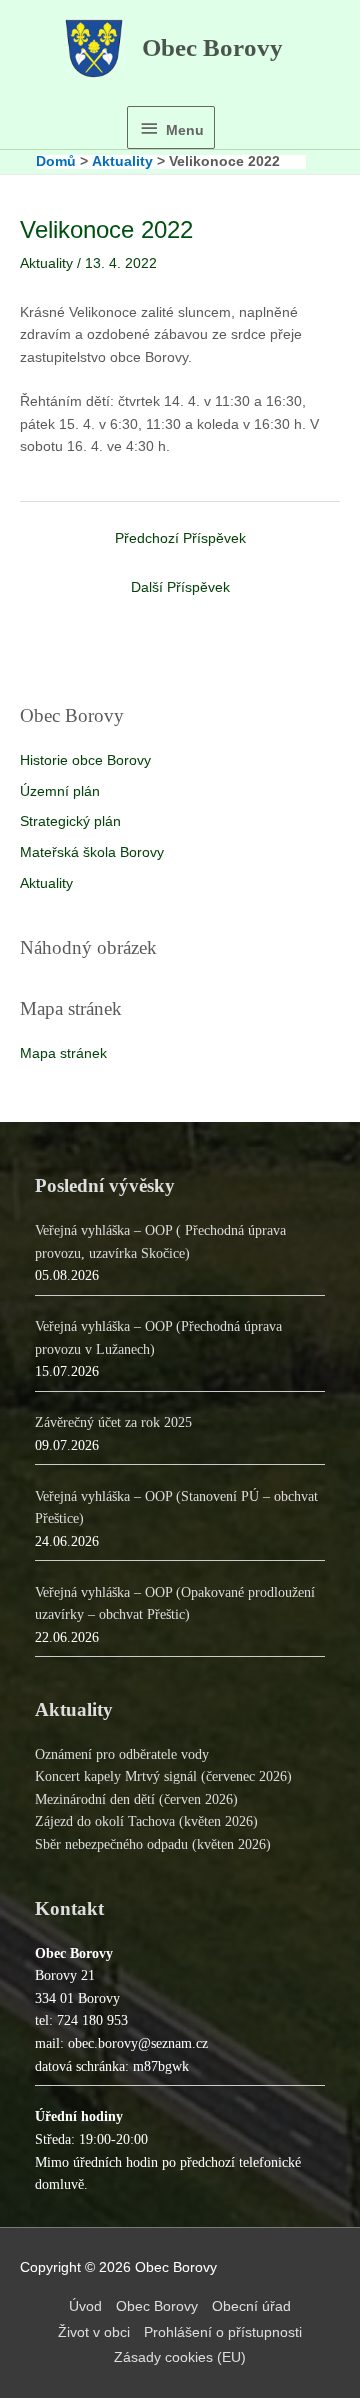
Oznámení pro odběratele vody (122, 1754)
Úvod (85, 2306)
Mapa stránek (63, 1053)
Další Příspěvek (180, 587)
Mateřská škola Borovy (92, 852)
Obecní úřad (251, 2306)
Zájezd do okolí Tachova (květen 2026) (146, 1821)
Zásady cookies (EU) (180, 2357)
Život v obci (94, 2332)
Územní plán (60, 791)
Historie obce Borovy (85, 760)
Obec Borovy (212, 47)
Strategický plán (70, 821)
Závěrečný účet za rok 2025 (113, 1422)
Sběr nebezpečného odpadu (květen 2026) (153, 1844)
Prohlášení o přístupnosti (223, 2332)
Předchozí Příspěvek (180, 538)
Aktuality (46, 883)
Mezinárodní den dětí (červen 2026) (136, 1799)
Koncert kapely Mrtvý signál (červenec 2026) (163, 1776)
